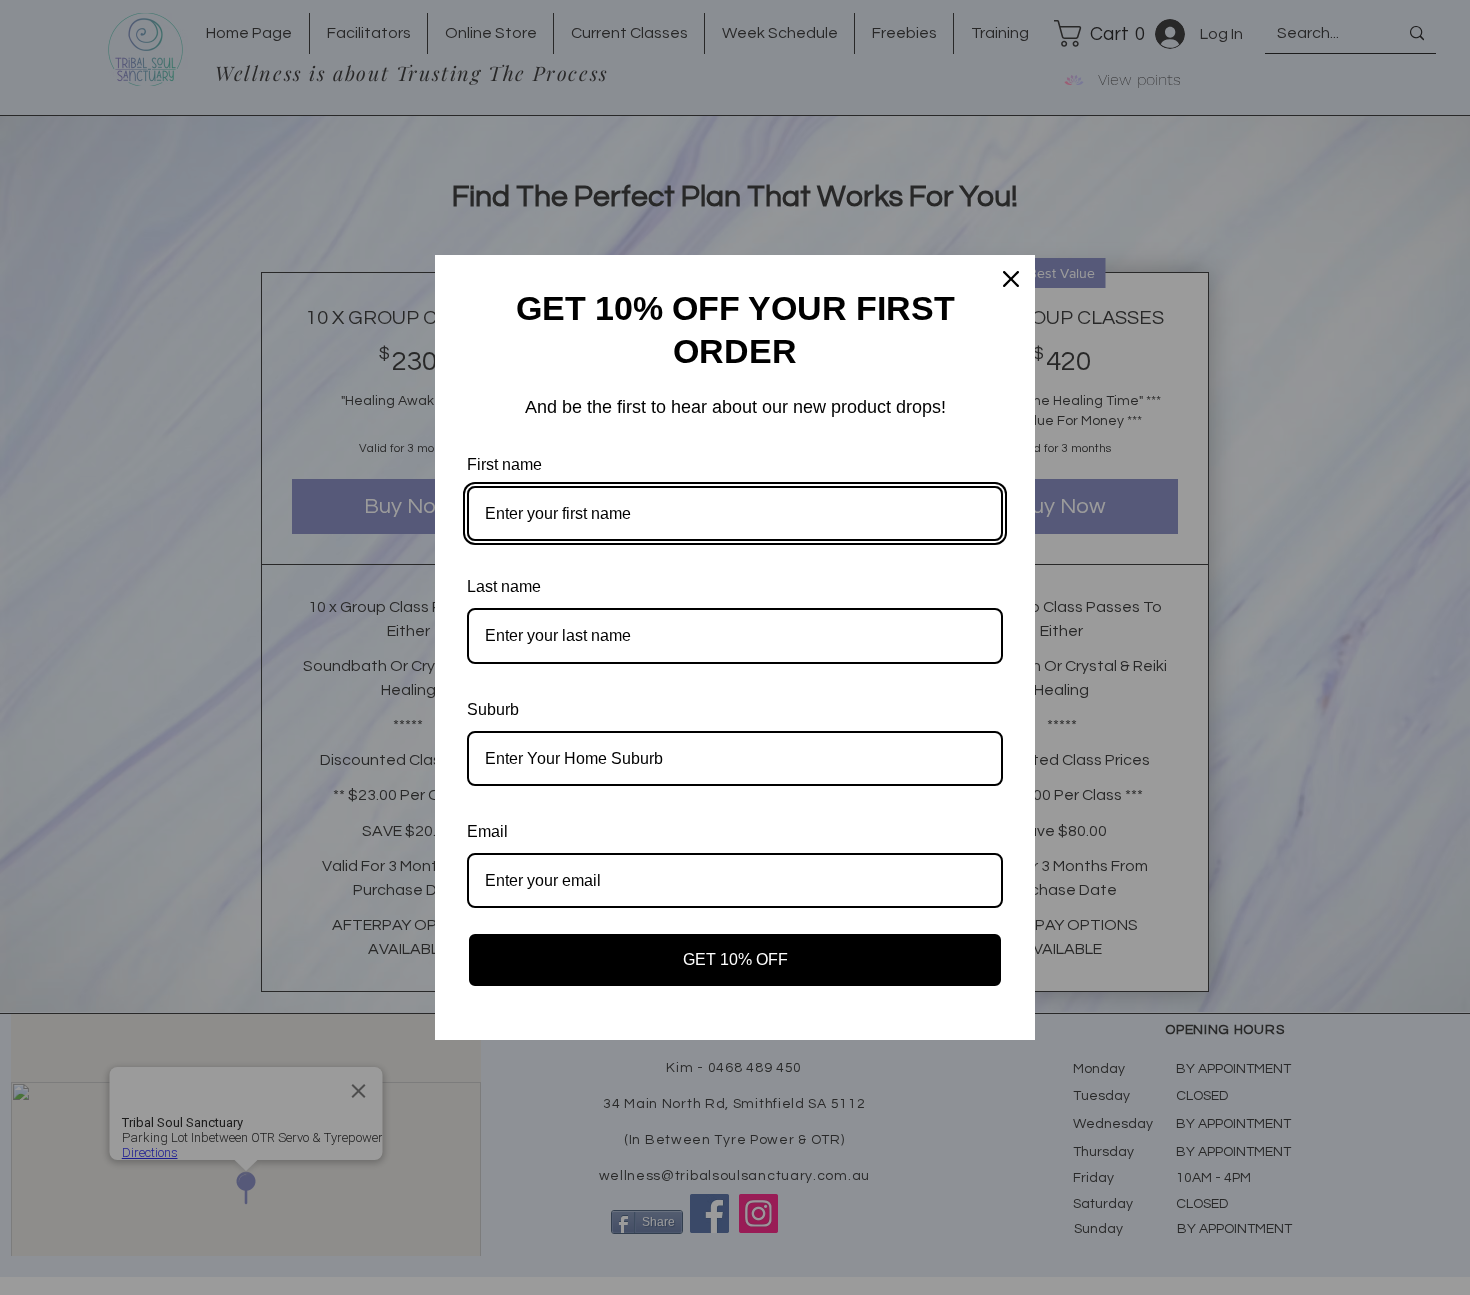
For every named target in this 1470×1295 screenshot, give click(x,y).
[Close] (1011, 279)
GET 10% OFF (735, 959)
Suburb (493, 709)
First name (504, 464)
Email (487, 831)
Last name (504, 586)
